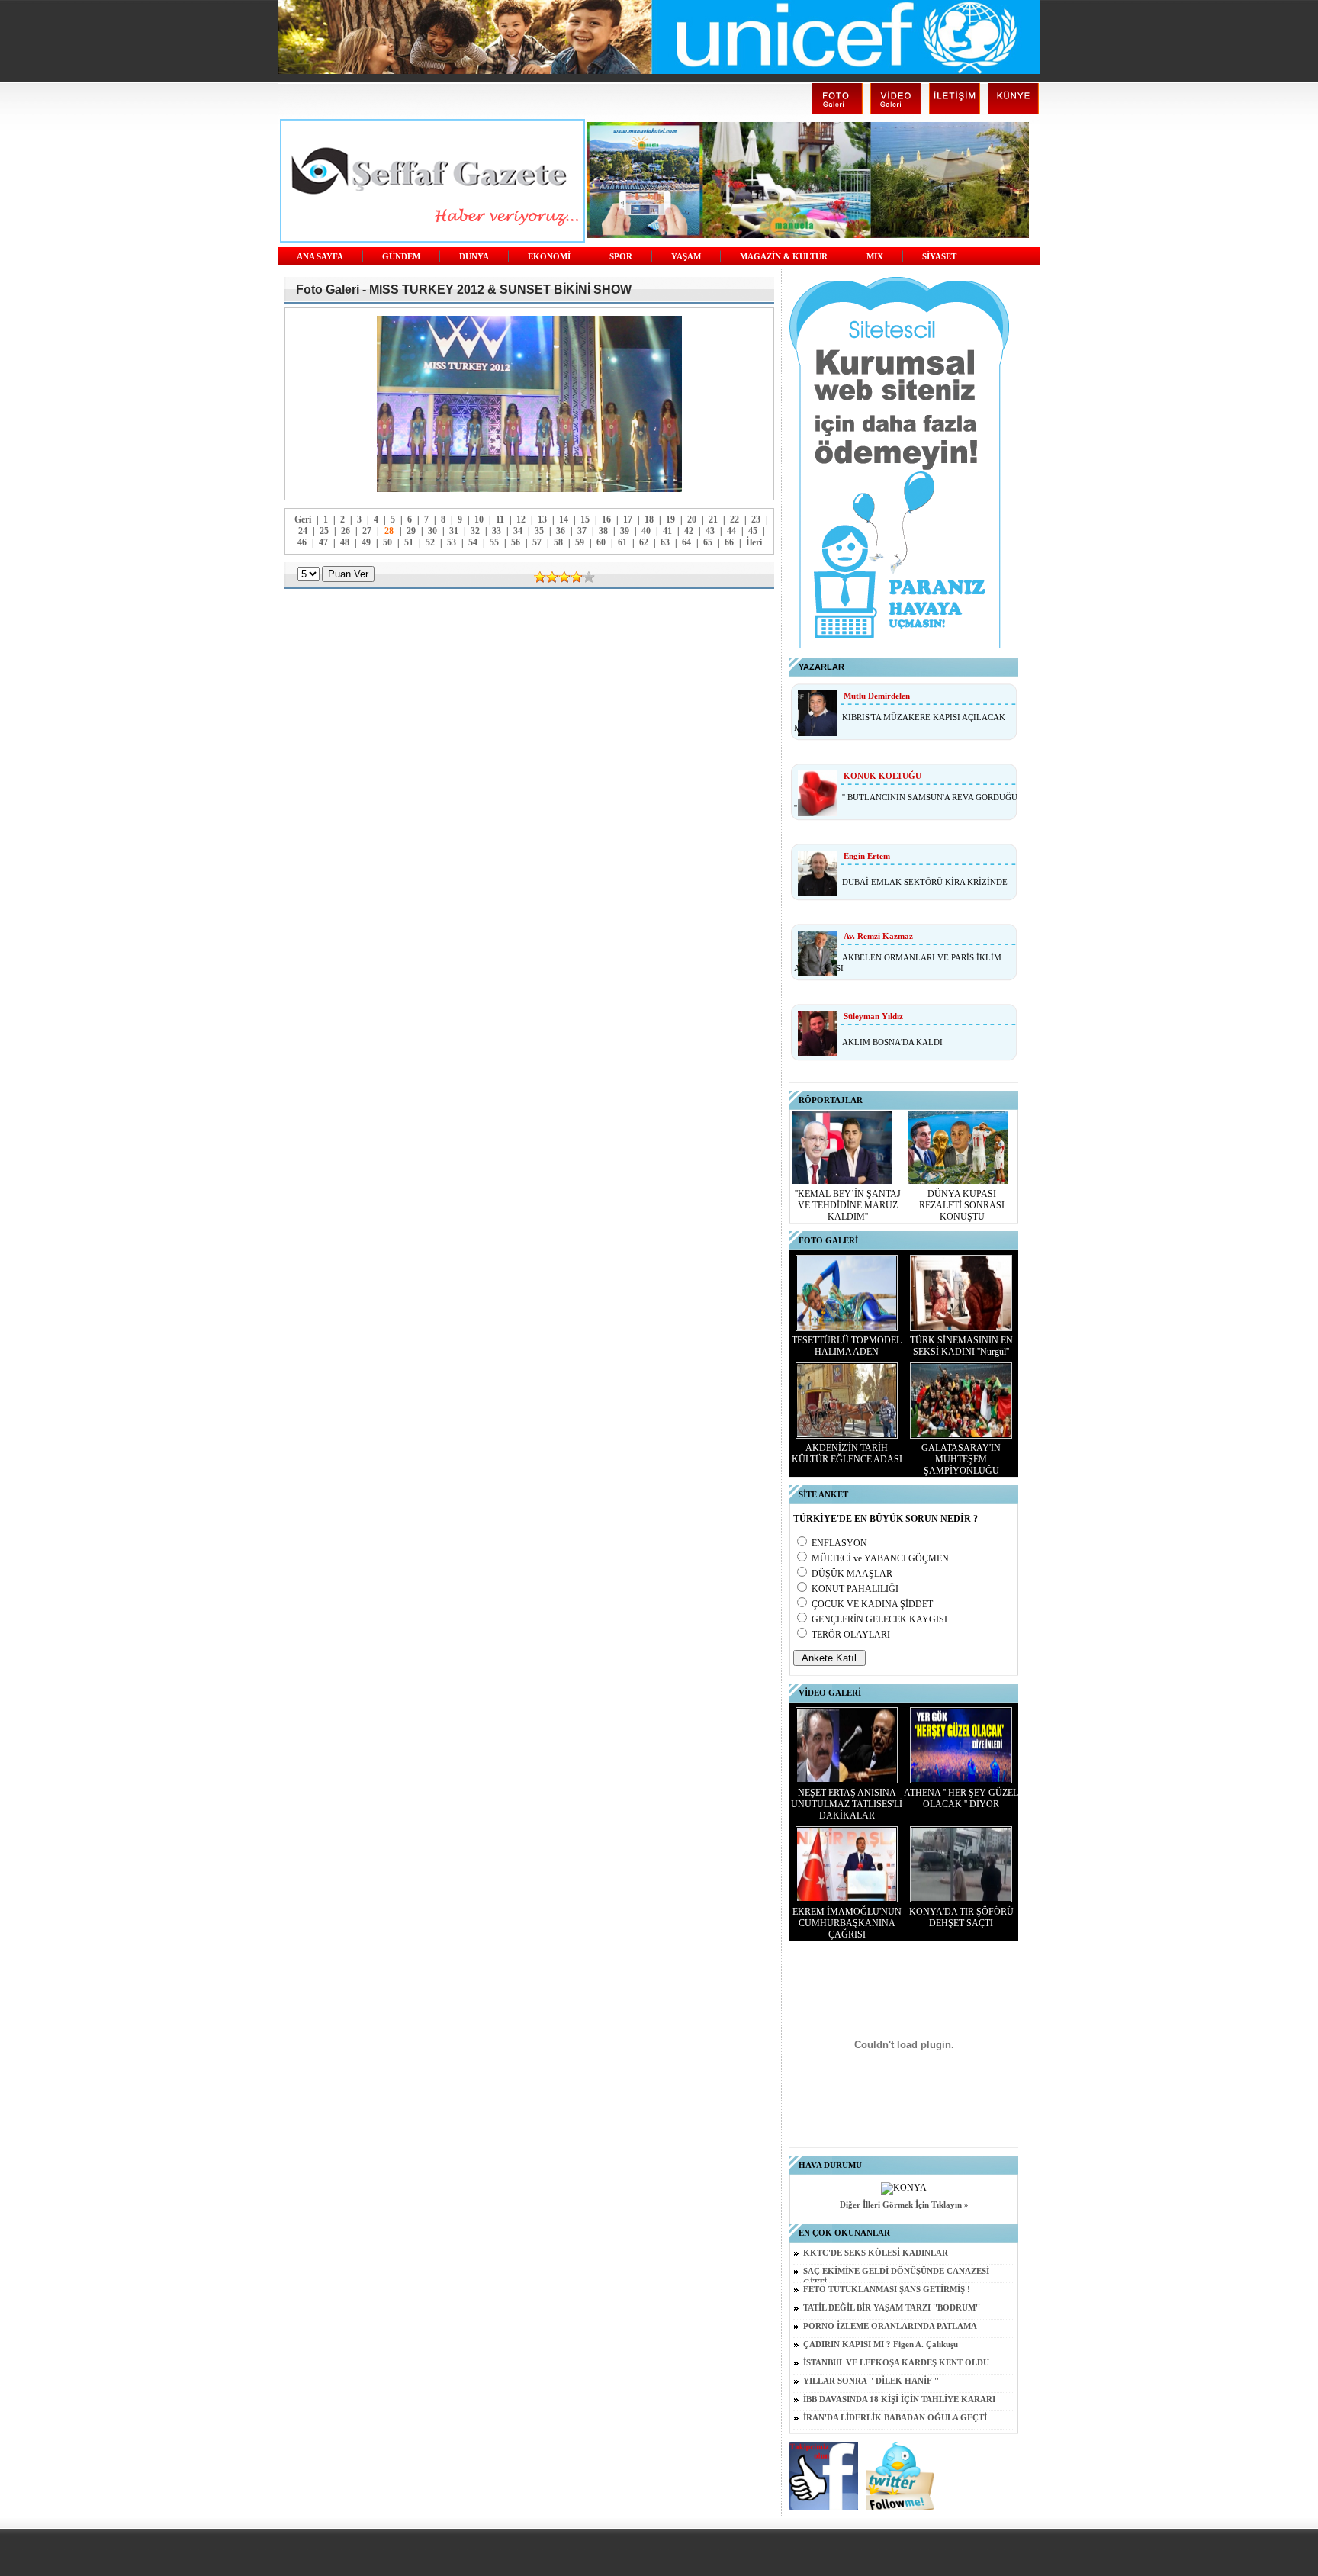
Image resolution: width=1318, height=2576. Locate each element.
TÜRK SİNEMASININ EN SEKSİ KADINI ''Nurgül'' (961, 1346)
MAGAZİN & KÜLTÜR (784, 257)
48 (345, 542)
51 (409, 542)
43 (710, 531)
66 (729, 542)
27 (367, 531)
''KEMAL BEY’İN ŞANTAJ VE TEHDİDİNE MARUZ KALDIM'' (848, 1205)
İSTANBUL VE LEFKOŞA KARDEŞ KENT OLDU (896, 2363)
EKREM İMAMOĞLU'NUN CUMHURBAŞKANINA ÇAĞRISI (847, 1923)
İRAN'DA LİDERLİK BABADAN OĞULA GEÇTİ (895, 2418)
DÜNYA (474, 257)
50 (387, 542)
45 (753, 531)
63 (665, 542)
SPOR (621, 257)
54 (473, 542)
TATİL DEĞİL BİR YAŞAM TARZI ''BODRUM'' (892, 2308)
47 (323, 542)
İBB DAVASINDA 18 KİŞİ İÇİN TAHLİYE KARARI (899, 2399)
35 (539, 531)
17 (628, 519)
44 (731, 531)
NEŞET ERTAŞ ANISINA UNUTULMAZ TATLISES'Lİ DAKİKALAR (847, 1804)
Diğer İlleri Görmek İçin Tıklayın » (904, 2205)
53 (452, 542)
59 (580, 542)
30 (432, 531)
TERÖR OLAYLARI (851, 1635)
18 (649, 519)
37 (582, 531)
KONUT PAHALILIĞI (855, 1589)
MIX (875, 257)
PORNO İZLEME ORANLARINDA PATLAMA (890, 2326)
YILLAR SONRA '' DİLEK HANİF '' (871, 2381)
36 (561, 531)
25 (324, 531)
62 (644, 542)
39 (625, 531)
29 (411, 531)
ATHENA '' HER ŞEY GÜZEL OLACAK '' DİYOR (961, 1798)
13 (542, 519)
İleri (754, 542)
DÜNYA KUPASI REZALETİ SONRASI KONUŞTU (962, 1205)
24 (303, 531)
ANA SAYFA (320, 257)
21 (713, 519)
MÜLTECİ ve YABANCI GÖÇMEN (880, 1558)
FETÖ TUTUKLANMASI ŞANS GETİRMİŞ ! (887, 2290)
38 (603, 531)
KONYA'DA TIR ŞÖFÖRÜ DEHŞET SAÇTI (961, 1917)
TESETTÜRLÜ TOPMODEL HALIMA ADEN (847, 1346)
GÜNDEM (401, 257)
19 (670, 519)
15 (585, 519)
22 (735, 519)
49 (366, 542)
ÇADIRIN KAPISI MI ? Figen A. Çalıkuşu (881, 2344)
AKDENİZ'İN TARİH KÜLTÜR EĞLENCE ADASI (847, 1454)
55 (494, 542)
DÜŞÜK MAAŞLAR (852, 1574)
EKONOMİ (549, 257)
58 (558, 542)
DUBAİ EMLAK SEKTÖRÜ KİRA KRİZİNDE (925, 882)
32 (475, 531)
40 (646, 531)
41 (667, 531)
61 (622, 542)
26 (346, 531)
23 (756, 519)
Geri (303, 519)
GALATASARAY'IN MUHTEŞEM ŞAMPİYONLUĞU (961, 1459)
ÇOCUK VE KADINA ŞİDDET (872, 1604)
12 (521, 519)
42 (689, 531)
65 (708, 542)
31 (454, 531)
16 (606, 519)
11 (500, 519)
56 (516, 542)
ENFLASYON (839, 1543)
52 (430, 542)
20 (692, 519)
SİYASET (939, 257)
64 (686, 542)
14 (564, 519)
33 (497, 531)
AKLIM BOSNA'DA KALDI (892, 1042)
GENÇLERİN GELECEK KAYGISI (879, 1619)
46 (302, 542)
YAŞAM (686, 257)
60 (601, 542)
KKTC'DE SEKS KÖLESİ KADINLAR (876, 2253)
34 (518, 531)
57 (537, 542)
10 (479, 519)
